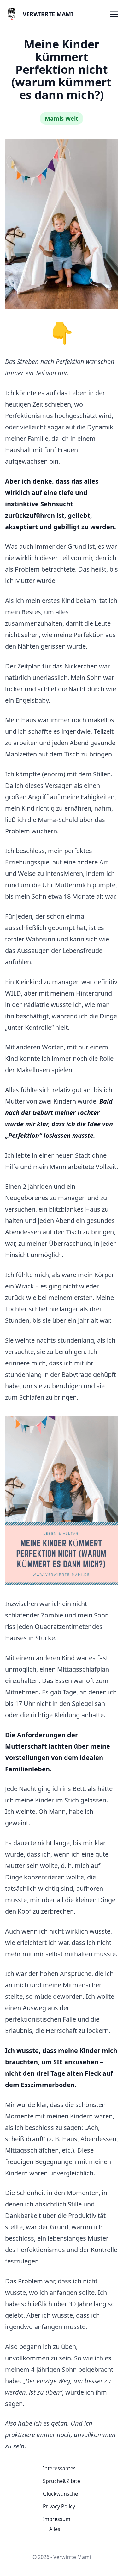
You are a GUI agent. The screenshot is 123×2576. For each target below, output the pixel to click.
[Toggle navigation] (114, 14)
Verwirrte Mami (48, 14)
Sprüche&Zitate (61, 2481)
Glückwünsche (60, 2494)
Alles (55, 2529)
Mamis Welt (61, 118)
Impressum (57, 2519)
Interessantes (59, 2468)
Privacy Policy (59, 2506)
